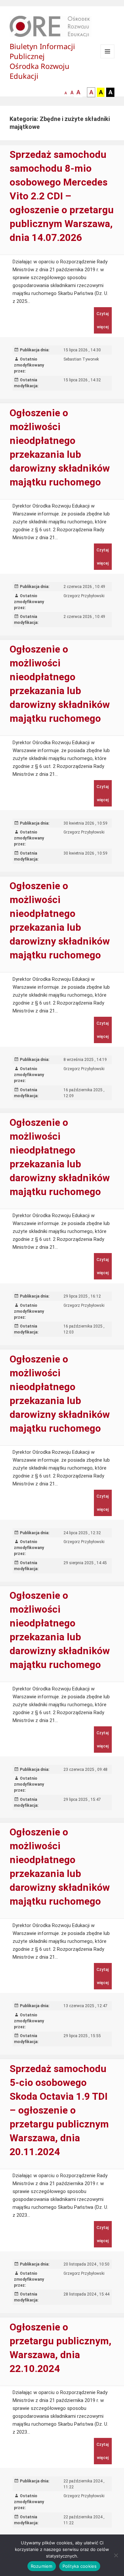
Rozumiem (42, 2566)
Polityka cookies (80, 2566)
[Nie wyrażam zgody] (116, 2555)
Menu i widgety (108, 58)
